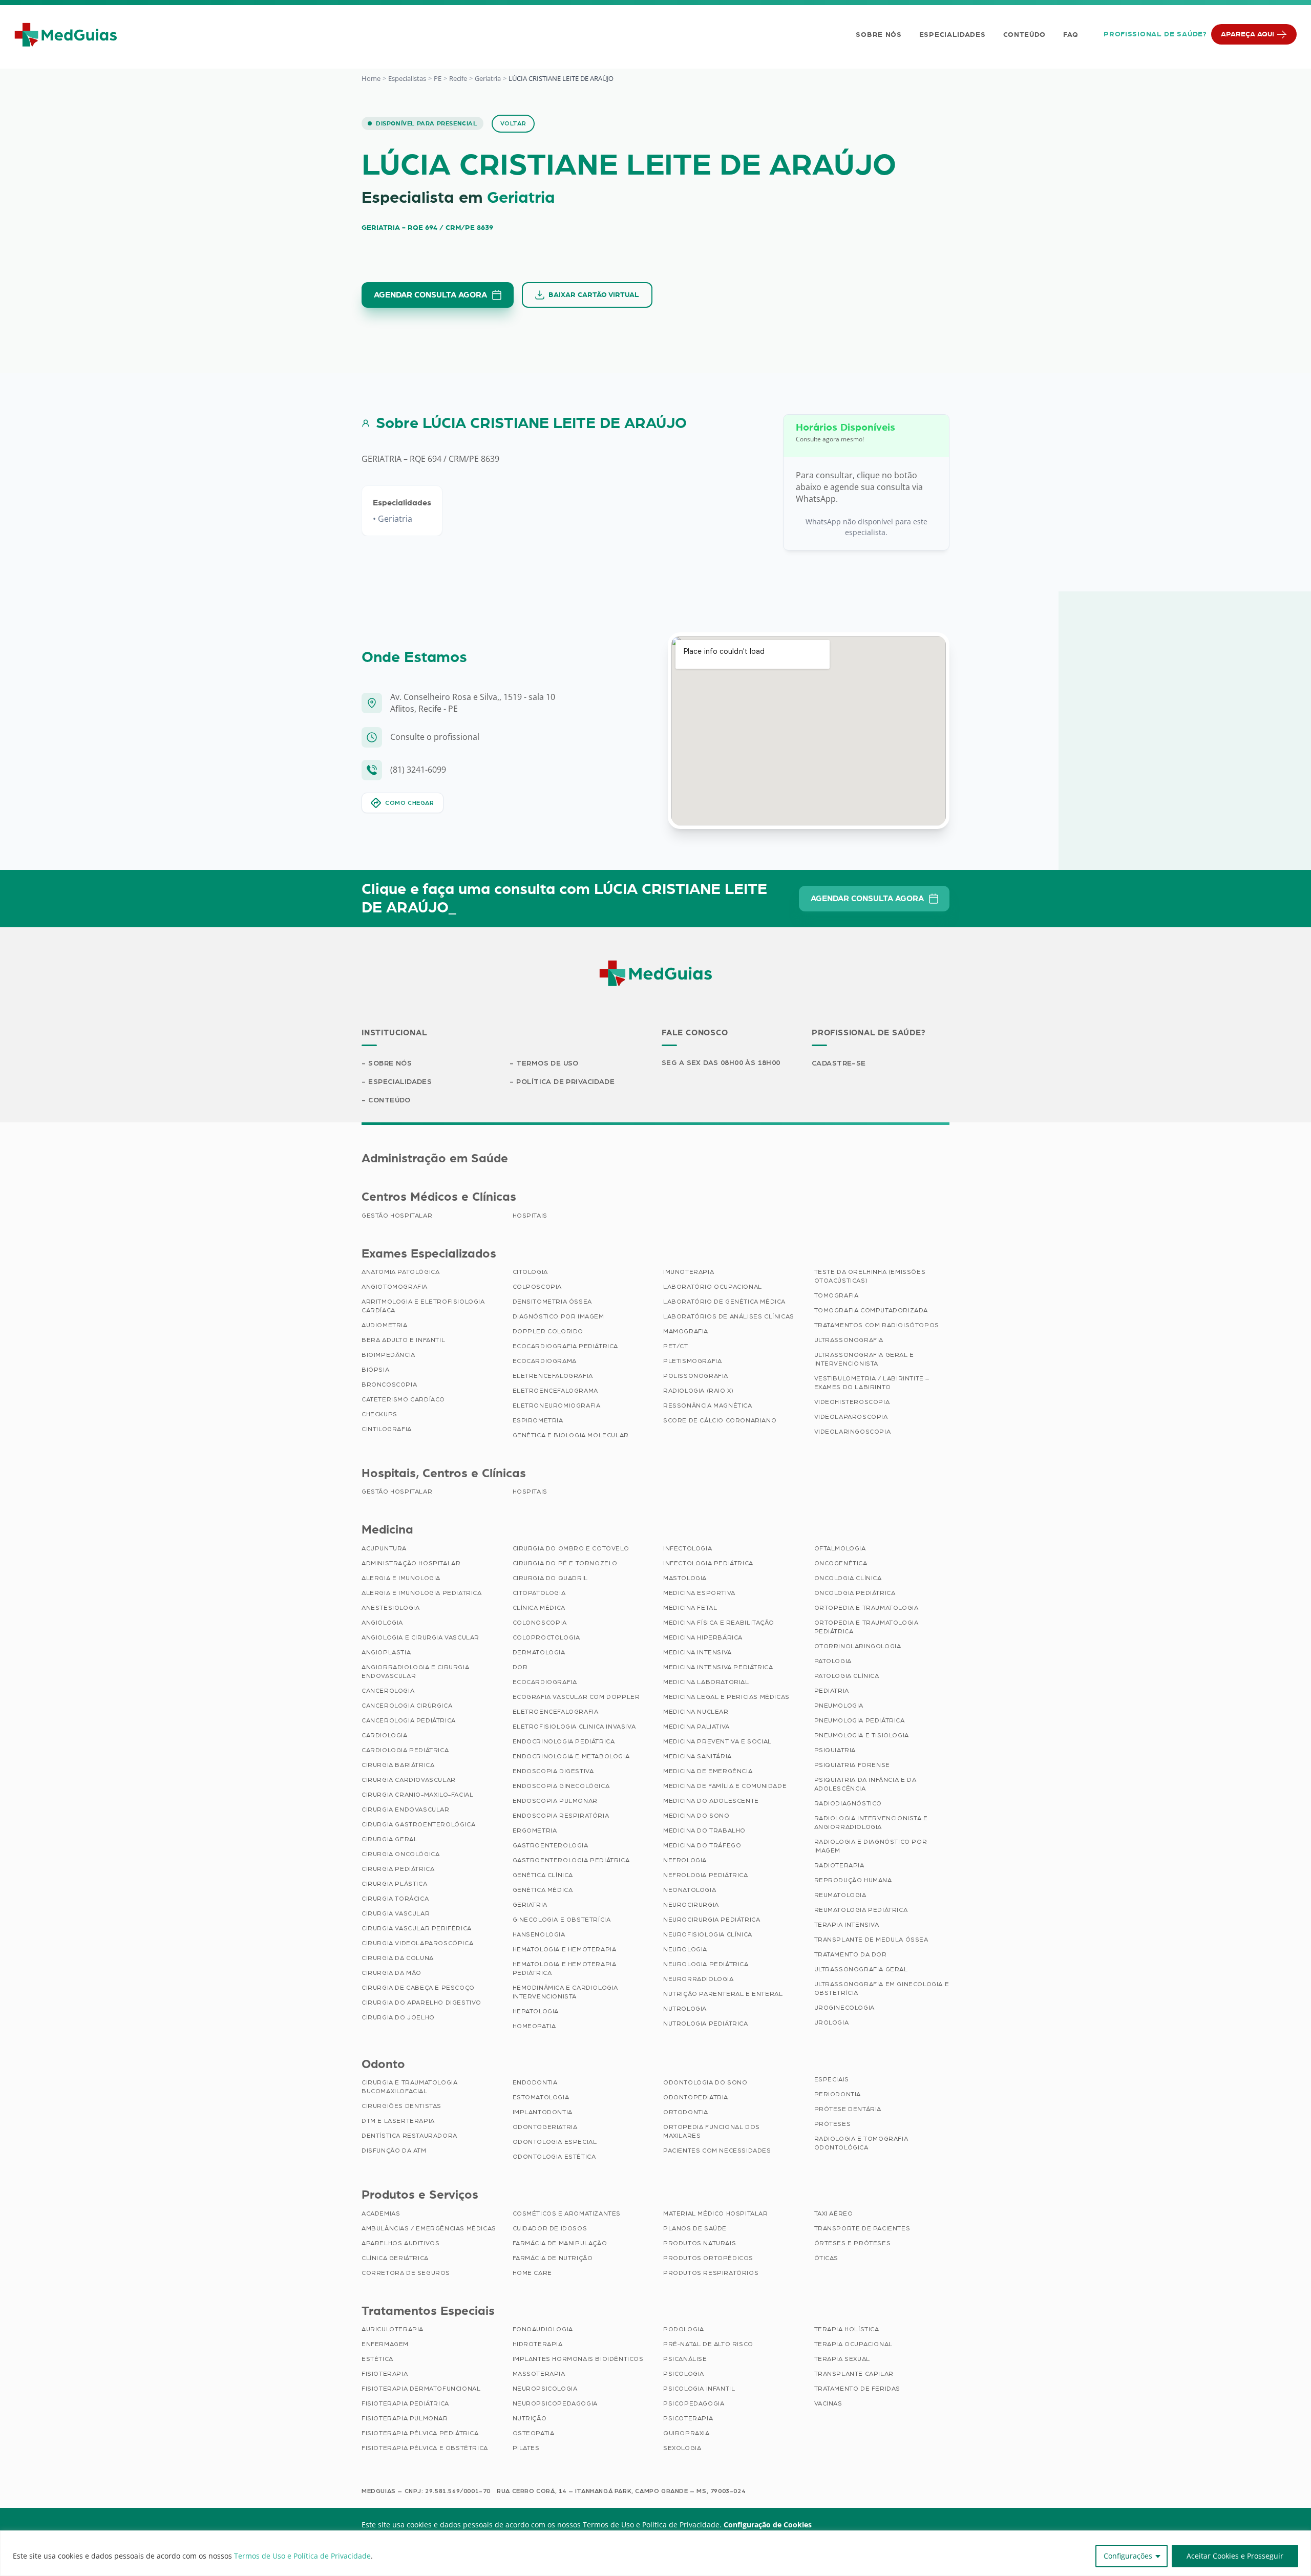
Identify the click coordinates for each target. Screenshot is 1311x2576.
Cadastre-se (839, 1063)
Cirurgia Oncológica (400, 1854)
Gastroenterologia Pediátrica (571, 1860)
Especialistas (407, 78)
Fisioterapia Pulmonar (405, 2418)
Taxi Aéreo (834, 2213)
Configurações (1128, 2556)
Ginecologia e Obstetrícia (562, 1920)
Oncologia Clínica (848, 1578)
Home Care (532, 2273)
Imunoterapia (689, 1272)
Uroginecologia (844, 2008)
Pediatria (832, 1691)
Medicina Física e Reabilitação (719, 1623)
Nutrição (530, 2418)
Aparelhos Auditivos (400, 2243)
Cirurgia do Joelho (398, 2017)
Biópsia (375, 1370)
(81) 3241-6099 (418, 770)
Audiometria (385, 1325)
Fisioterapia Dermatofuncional (421, 2389)
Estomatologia (541, 2097)
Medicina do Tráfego (702, 1845)
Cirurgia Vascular (396, 1913)
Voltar (513, 123)
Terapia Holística (847, 2329)
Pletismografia (692, 1361)
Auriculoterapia (393, 2329)
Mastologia (685, 1578)
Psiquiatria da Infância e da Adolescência (865, 1784)
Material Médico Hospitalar (716, 2213)
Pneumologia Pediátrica (860, 1720)
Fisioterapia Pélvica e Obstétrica (425, 2448)
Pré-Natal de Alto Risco (708, 2344)
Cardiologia (385, 1735)
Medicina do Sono (696, 1816)
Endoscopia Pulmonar (555, 1801)
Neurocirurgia (691, 1905)
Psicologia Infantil (699, 2389)
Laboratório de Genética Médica (724, 1302)
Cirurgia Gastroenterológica (418, 1824)
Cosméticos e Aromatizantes (567, 2213)
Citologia (530, 1272)
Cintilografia (387, 1429)
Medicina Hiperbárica (703, 1637)
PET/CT (676, 1346)
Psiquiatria (835, 1750)
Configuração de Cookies (768, 2525)
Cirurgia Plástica (394, 1884)
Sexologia (682, 2448)
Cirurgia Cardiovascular (409, 1780)
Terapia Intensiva (847, 1925)
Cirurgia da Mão (392, 1973)
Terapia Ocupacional (853, 2344)
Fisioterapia (385, 2374)
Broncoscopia (389, 1385)
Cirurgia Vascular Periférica (417, 1928)
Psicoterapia (688, 2418)
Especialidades (953, 35)
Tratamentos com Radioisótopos (877, 1325)
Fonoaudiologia (543, 2329)
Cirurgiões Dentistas (401, 2106)
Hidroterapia (538, 2344)
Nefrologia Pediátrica (706, 1875)
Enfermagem (385, 2344)
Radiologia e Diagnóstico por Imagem (871, 1846)
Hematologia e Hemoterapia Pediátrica (565, 1968)
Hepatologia (536, 2011)
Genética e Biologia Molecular (571, 1435)
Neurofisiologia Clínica (708, 1934)
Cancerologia (388, 1691)
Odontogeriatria (545, 2127)
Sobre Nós (879, 35)
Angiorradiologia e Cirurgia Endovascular (415, 1672)
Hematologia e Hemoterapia (565, 1949)
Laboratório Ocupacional (713, 1287)
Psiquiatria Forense (852, 1765)
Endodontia (535, 2082)
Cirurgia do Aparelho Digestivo (421, 2003)
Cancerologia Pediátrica (409, 1720)
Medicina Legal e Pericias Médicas (726, 1697)
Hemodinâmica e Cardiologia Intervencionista (566, 1992)
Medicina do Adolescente (711, 1801)
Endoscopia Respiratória (561, 1816)
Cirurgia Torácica (395, 1899)
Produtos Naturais (700, 2243)
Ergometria (535, 1830)
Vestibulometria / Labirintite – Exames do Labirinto (872, 1383)
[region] (655, 2553)
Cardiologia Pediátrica (405, 1750)
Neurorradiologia (699, 1979)
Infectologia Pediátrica (708, 1563)
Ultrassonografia (849, 1340)
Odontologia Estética (554, 2157)
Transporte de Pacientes (862, 2228)
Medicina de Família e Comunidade (725, 1786)
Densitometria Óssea (552, 1302)
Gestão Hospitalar (397, 1216)
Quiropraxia (686, 2433)
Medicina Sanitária (697, 1756)
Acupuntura (384, 1548)
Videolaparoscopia (851, 1417)
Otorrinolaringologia (858, 1646)
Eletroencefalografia (556, 1712)
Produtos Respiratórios (711, 2273)
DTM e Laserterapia (398, 2121)
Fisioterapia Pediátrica (405, 2403)
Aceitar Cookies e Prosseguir (1235, 2556)
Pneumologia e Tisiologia (862, 1735)
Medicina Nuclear (696, 1712)
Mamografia (686, 1331)
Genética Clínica (543, 1875)
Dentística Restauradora (409, 2136)
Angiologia (382, 1623)
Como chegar (410, 803)
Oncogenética (841, 1563)
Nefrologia (685, 1860)
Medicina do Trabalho (704, 1830)
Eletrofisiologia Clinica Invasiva (574, 1727)
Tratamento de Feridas (858, 2389)
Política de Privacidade (565, 1082)
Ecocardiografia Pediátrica (566, 1346)
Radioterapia (839, 1865)
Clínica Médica (539, 1608)
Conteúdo (1025, 35)
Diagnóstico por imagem (558, 1316)
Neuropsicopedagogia (555, 2403)
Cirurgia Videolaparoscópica (417, 1943)
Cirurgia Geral (389, 1839)
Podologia (683, 2329)
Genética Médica (543, 1890)
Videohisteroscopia (852, 1402)
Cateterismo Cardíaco (403, 1399)
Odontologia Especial (555, 2142)
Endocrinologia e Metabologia (571, 1756)
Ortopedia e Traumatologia (866, 1608)
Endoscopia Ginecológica (561, 1786)
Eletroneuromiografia (557, 1406)
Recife (458, 78)
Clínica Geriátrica (395, 2258)
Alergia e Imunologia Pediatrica (422, 1593)
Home (371, 78)
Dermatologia (539, 1652)
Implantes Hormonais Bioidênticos (578, 2359)
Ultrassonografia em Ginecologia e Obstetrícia (882, 1988)
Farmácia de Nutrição (553, 2258)
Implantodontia (543, 2112)
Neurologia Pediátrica (706, 1964)
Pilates (526, 2448)
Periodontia (838, 2094)
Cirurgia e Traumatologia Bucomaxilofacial (409, 2087)
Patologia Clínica (847, 1676)
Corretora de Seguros (406, 2273)
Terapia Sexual (842, 2359)
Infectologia (688, 1548)
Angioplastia (386, 1652)
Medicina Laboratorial (706, 1682)
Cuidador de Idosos (550, 2228)
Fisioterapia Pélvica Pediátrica (420, 2433)
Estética (377, 2359)
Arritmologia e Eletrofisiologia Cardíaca (423, 1306)
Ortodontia (686, 2112)
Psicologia (684, 2374)
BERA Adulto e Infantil (403, 1340)
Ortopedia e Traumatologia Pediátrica (866, 1627)
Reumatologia (840, 1895)
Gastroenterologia (551, 1845)
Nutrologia (685, 2009)
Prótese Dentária (848, 2109)
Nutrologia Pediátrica (706, 2024)
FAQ (1071, 35)
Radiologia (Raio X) (698, 1391)
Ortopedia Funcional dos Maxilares (712, 2131)
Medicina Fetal (690, 1608)
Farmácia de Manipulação (560, 2243)
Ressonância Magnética (708, 1406)
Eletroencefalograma (555, 1391)
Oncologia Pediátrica (855, 1593)
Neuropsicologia (545, 2389)
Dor (520, 1667)
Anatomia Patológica (400, 1272)
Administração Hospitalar (411, 1563)
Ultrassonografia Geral (861, 1969)
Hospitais (530, 1216)
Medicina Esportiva (699, 1593)
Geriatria (488, 78)
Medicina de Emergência (708, 1771)
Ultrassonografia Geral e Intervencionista (864, 1359)
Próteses (833, 2124)
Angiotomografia (395, 1287)
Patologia (833, 1661)
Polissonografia (696, 1376)
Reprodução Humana (853, 1880)
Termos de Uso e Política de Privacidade (302, 2556)
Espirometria (538, 1420)
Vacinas (828, 2403)
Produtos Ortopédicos (708, 2258)
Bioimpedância (388, 1355)
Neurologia (685, 1949)
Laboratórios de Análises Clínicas (729, 1316)
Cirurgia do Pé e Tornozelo (565, 1563)
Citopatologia (539, 1593)
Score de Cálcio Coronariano (720, 1420)
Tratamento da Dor (851, 1954)
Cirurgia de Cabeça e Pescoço (418, 1988)
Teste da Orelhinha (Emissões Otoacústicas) (870, 1276)
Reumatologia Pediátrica (861, 1910)
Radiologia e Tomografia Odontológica (861, 2143)
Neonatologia (690, 1890)
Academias (381, 2213)
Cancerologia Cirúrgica (407, 1706)
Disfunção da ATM (394, 2151)
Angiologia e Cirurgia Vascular (420, 1637)
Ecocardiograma (545, 1361)
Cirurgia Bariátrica (398, 1765)
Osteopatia (534, 2433)
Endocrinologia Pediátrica (564, 1741)
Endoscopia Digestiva (553, 1771)
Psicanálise (685, 2359)
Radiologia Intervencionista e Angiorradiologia (871, 1823)
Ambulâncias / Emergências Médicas (429, 2228)
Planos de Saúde (695, 2228)
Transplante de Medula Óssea (871, 1940)
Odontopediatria (696, 2097)
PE (438, 78)
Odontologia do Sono (705, 2082)
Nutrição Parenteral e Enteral (723, 1994)
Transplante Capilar (854, 2374)
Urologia (832, 2023)
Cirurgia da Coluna (398, 1958)
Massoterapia (539, 2374)
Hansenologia (539, 1934)
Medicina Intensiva (697, 1652)
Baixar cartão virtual (594, 295)
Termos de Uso (547, 1063)
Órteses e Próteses (853, 2243)
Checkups (379, 1414)
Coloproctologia (546, 1637)
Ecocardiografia (545, 1682)
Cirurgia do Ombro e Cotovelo (571, 1548)
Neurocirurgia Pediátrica (712, 1920)
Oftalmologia (840, 1548)
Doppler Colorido (548, 1331)
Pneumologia (839, 1706)
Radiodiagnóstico (848, 1803)
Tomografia (837, 1295)
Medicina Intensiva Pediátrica (718, 1667)
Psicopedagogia (694, 2403)
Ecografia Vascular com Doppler (576, 1697)
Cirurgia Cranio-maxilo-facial (417, 1795)
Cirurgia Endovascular (406, 1809)
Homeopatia (534, 2026)
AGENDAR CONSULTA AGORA (430, 295)
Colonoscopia (540, 1623)
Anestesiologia (390, 1608)
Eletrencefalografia (553, 1376)
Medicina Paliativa (696, 1727)
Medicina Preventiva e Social (717, 1741)
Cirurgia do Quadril (550, 1578)
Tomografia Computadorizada (871, 1310)
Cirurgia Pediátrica (398, 1869)
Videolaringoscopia (853, 1432)
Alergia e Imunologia (401, 1578)
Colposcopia (537, 1287)
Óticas (827, 2258)
